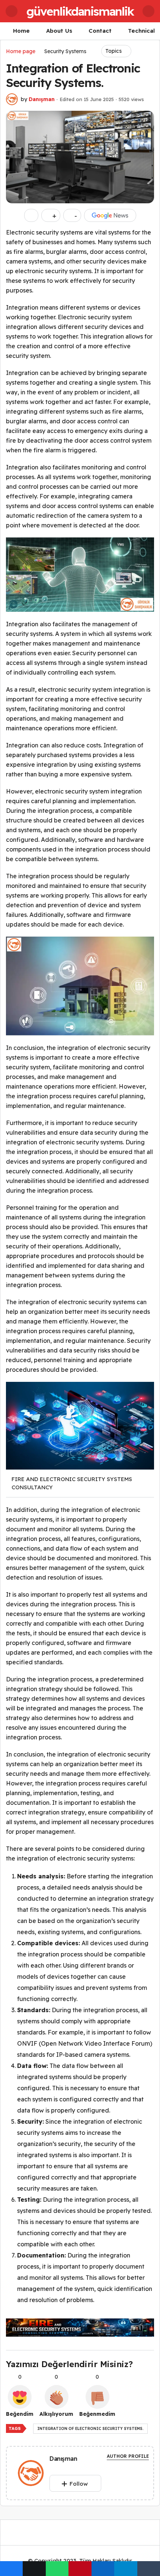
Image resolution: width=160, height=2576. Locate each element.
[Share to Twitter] (34, 2569)
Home (21, 31)
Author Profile (128, 2456)
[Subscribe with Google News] (110, 215)
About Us (59, 31)
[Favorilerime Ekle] (31, 215)
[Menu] (12, 11)
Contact (100, 31)
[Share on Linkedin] (103, 2569)
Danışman (42, 99)
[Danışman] (31, 2474)
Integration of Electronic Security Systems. (90, 2429)
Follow (79, 2484)
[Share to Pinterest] (80, 2569)
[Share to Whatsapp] (57, 2569)
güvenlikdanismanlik (80, 11)
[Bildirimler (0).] (148, 11)
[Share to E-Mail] (149, 2569)
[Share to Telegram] (126, 2569)
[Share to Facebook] (11, 2569)
